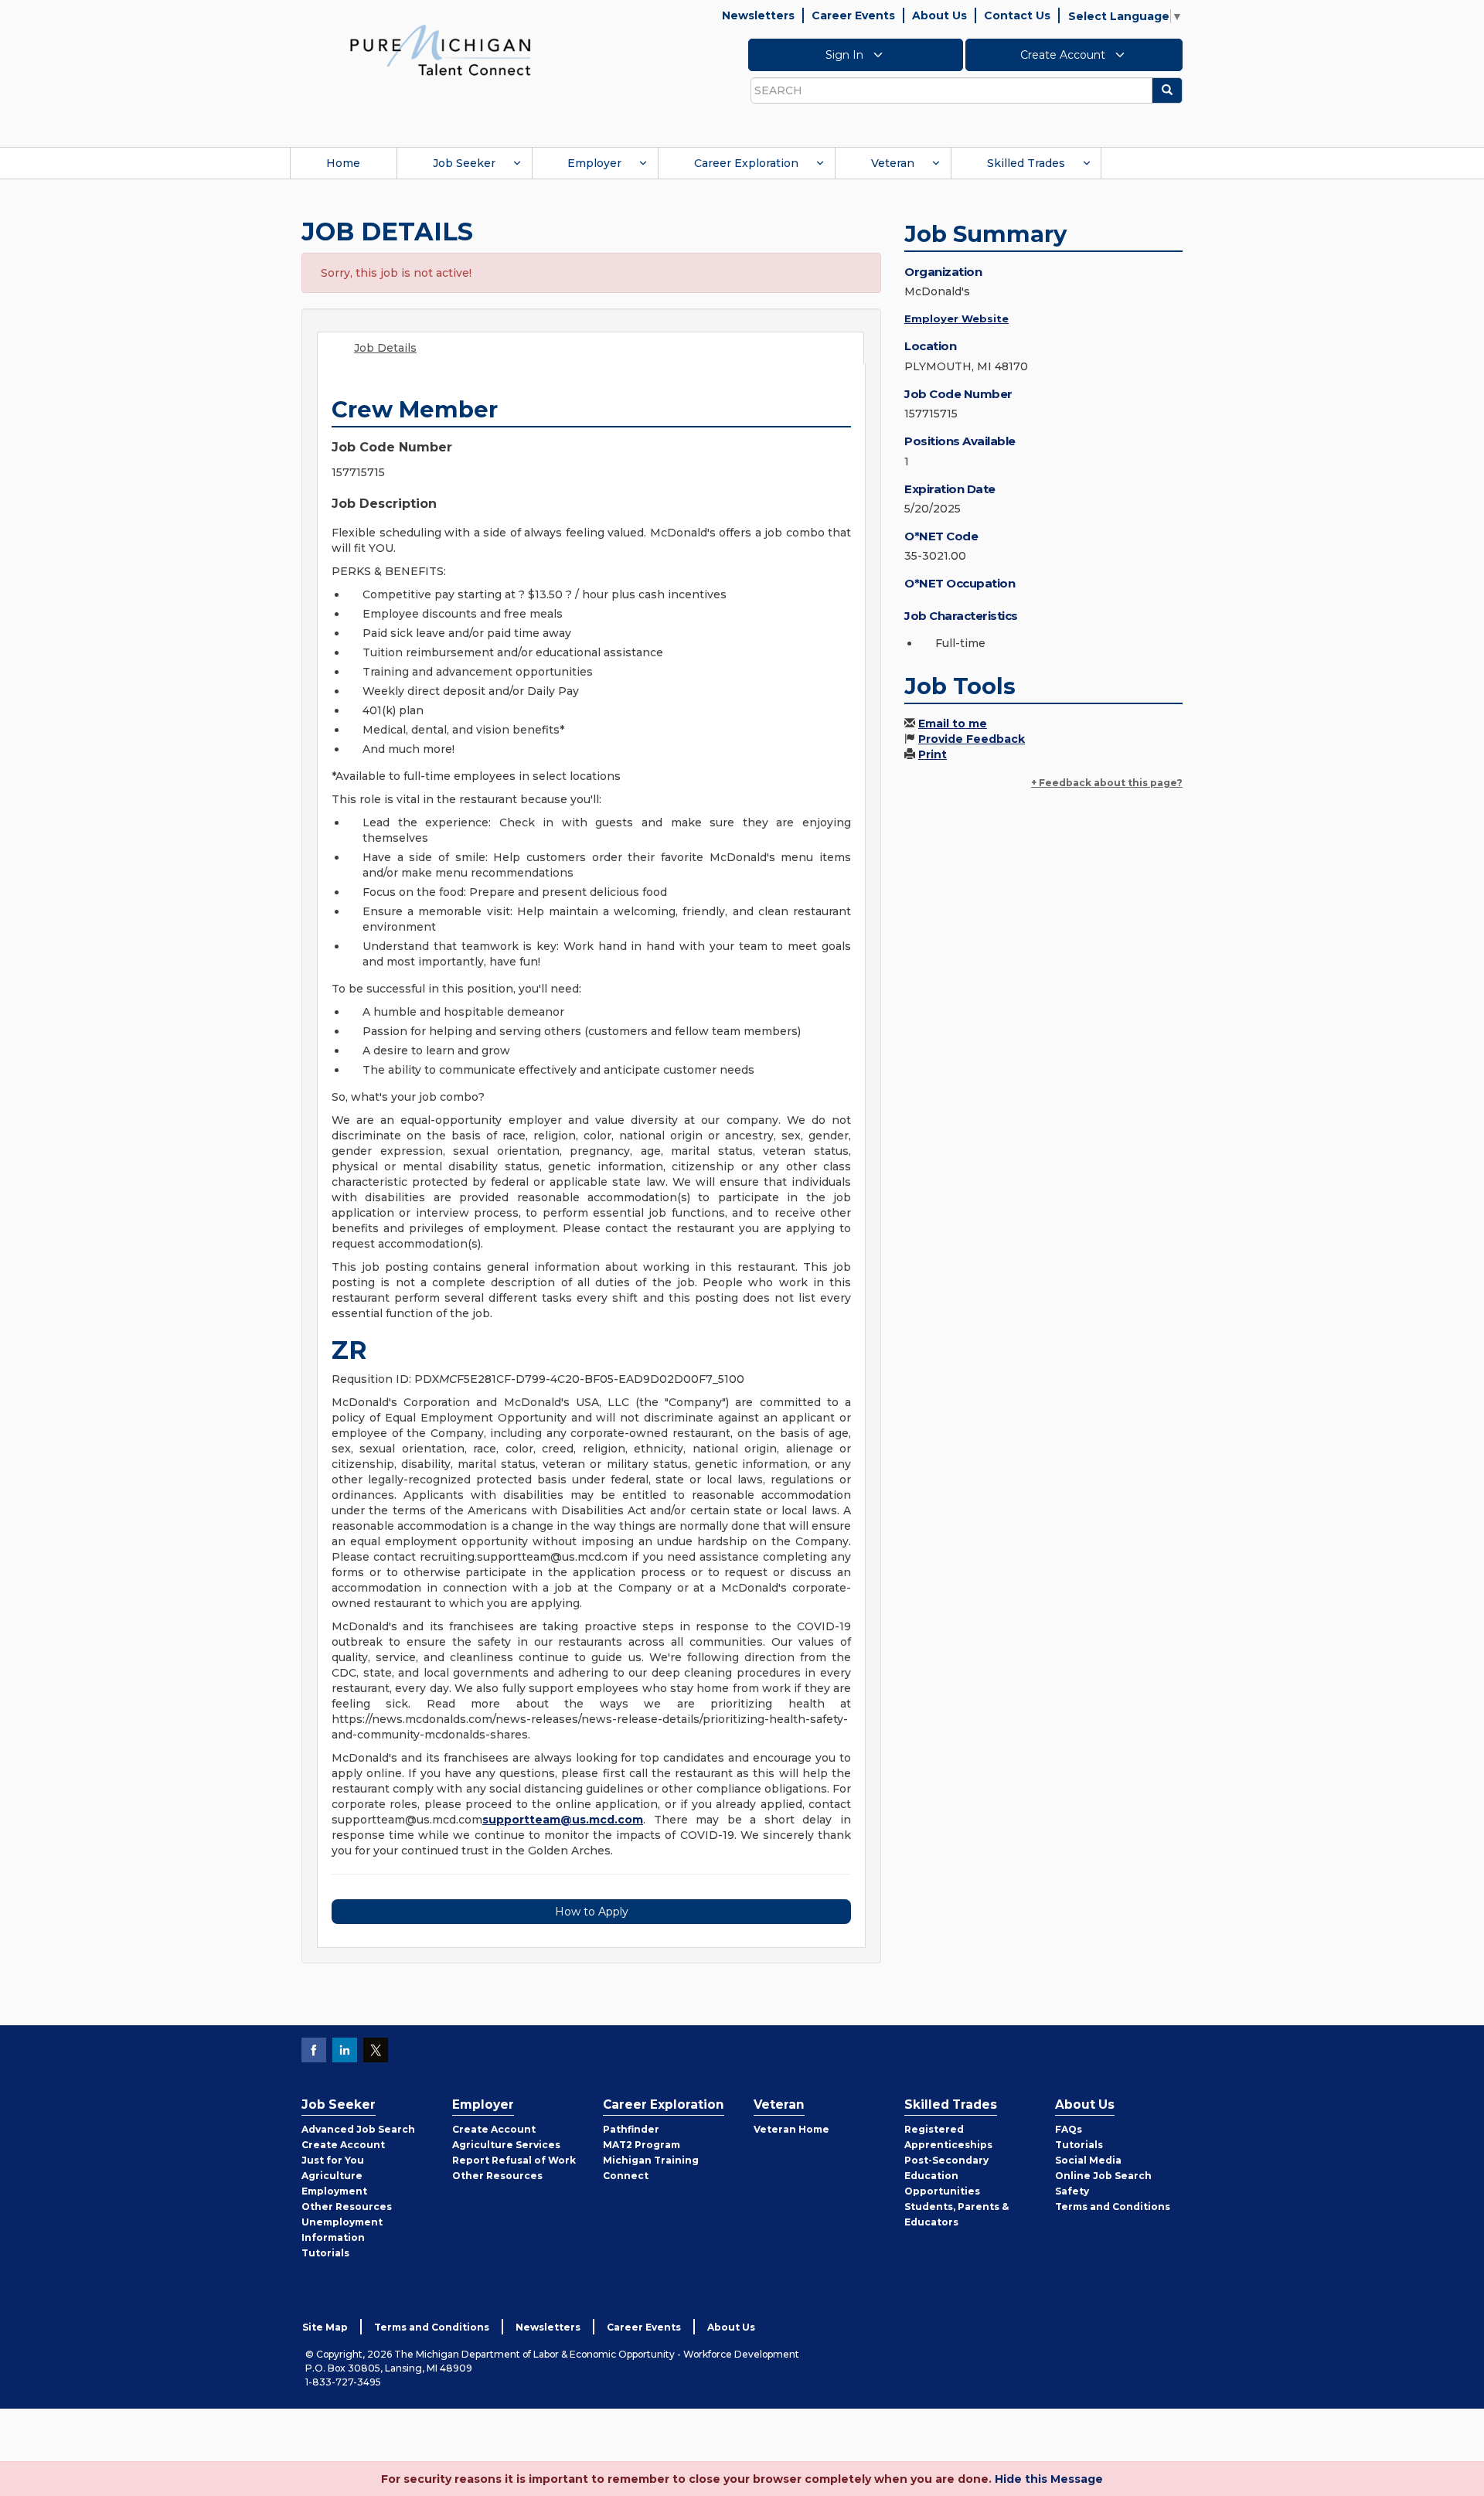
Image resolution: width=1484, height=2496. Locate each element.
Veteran (893, 163)
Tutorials (325, 2253)
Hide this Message (1049, 2479)
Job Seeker (464, 163)
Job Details (385, 348)
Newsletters (758, 15)
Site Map (325, 2327)
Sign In (846, 55)
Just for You (333, 2160)
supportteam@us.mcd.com (563, 1820)
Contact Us (1017, 15)
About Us (939, 15)
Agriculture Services (506, 2145)
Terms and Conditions (1113, 2207)
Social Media (1088, 2160)
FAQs (1069, 2129)
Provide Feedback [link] (972, 739)
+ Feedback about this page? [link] (1107, 783)
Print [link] (933, 754)
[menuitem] (343, 163)
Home (343, 163)
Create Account (1064, 55)
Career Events (853, 15)
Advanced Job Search (358, 2129)
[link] (441, 49)
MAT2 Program (642, 2145)
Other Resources (347, 2207)
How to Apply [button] (592, 1912)
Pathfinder (631, 2129)
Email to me (953, 724)
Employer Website (956, 318)
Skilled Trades (1026, 163)
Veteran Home (791, 2129)
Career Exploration (746, 163)
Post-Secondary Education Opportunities (946, 2176)
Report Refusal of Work (514, 2160)
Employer (594, 163)
